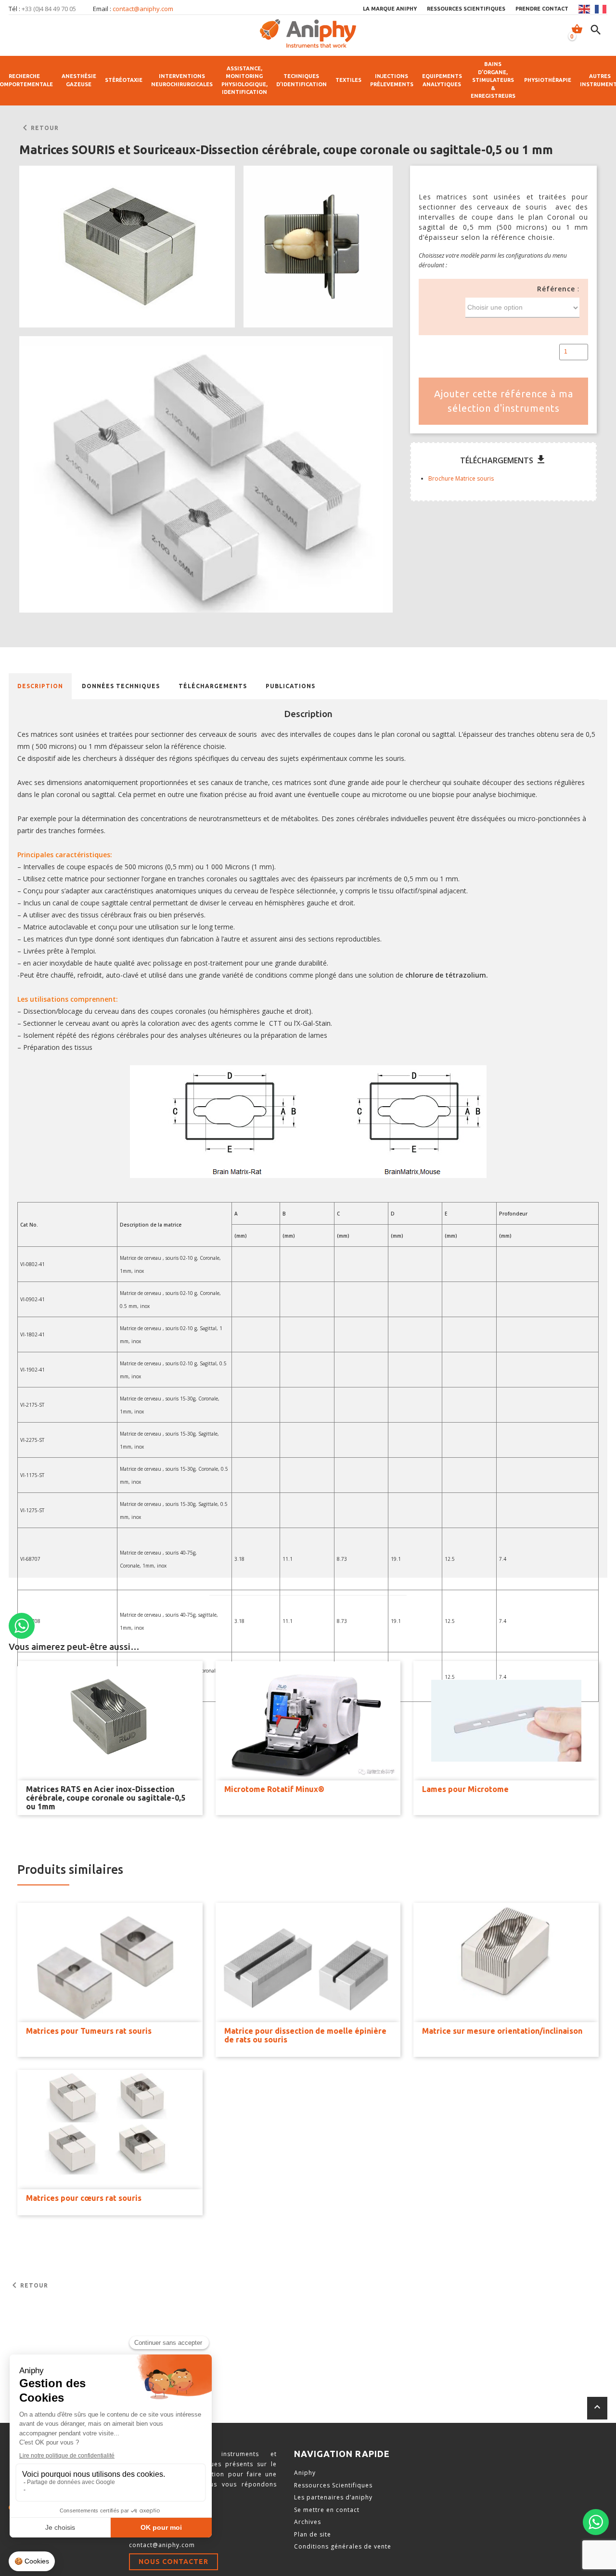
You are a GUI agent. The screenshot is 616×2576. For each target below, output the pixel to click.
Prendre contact (542, 9)
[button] (127, 247)
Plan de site (313, 2534)
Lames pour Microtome (465, 1789)
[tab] (40, 686)
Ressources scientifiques (466, 9)
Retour (39, 128)
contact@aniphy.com (143, 9)
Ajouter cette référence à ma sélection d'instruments (504, 401)
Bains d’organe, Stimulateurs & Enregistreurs (493, 80)
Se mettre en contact (327, 2510)
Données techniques (121, 686)
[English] (585, 9)
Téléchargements (213, 686)
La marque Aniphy (390, 9)
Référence (556, 289)
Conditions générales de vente (343, 2546)
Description (40, 686)
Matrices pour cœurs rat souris (84, 2198)
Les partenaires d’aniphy (333, 2497)
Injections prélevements (392, 80)
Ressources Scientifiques (333, 2485)
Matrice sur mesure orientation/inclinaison (502, 2031)
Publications (290, 686)
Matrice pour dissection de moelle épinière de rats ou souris (305, 2035)
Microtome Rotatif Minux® (274, 1789)
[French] (601, 9)
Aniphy (305, 2473)
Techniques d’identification (302, 80)
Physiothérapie (548, 80)
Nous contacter (173, 2562)
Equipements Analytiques (442, 80)
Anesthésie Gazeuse (79, 80)
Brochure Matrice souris (461, 478)
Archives (308, 2522)
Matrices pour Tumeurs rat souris (89, 2031)
